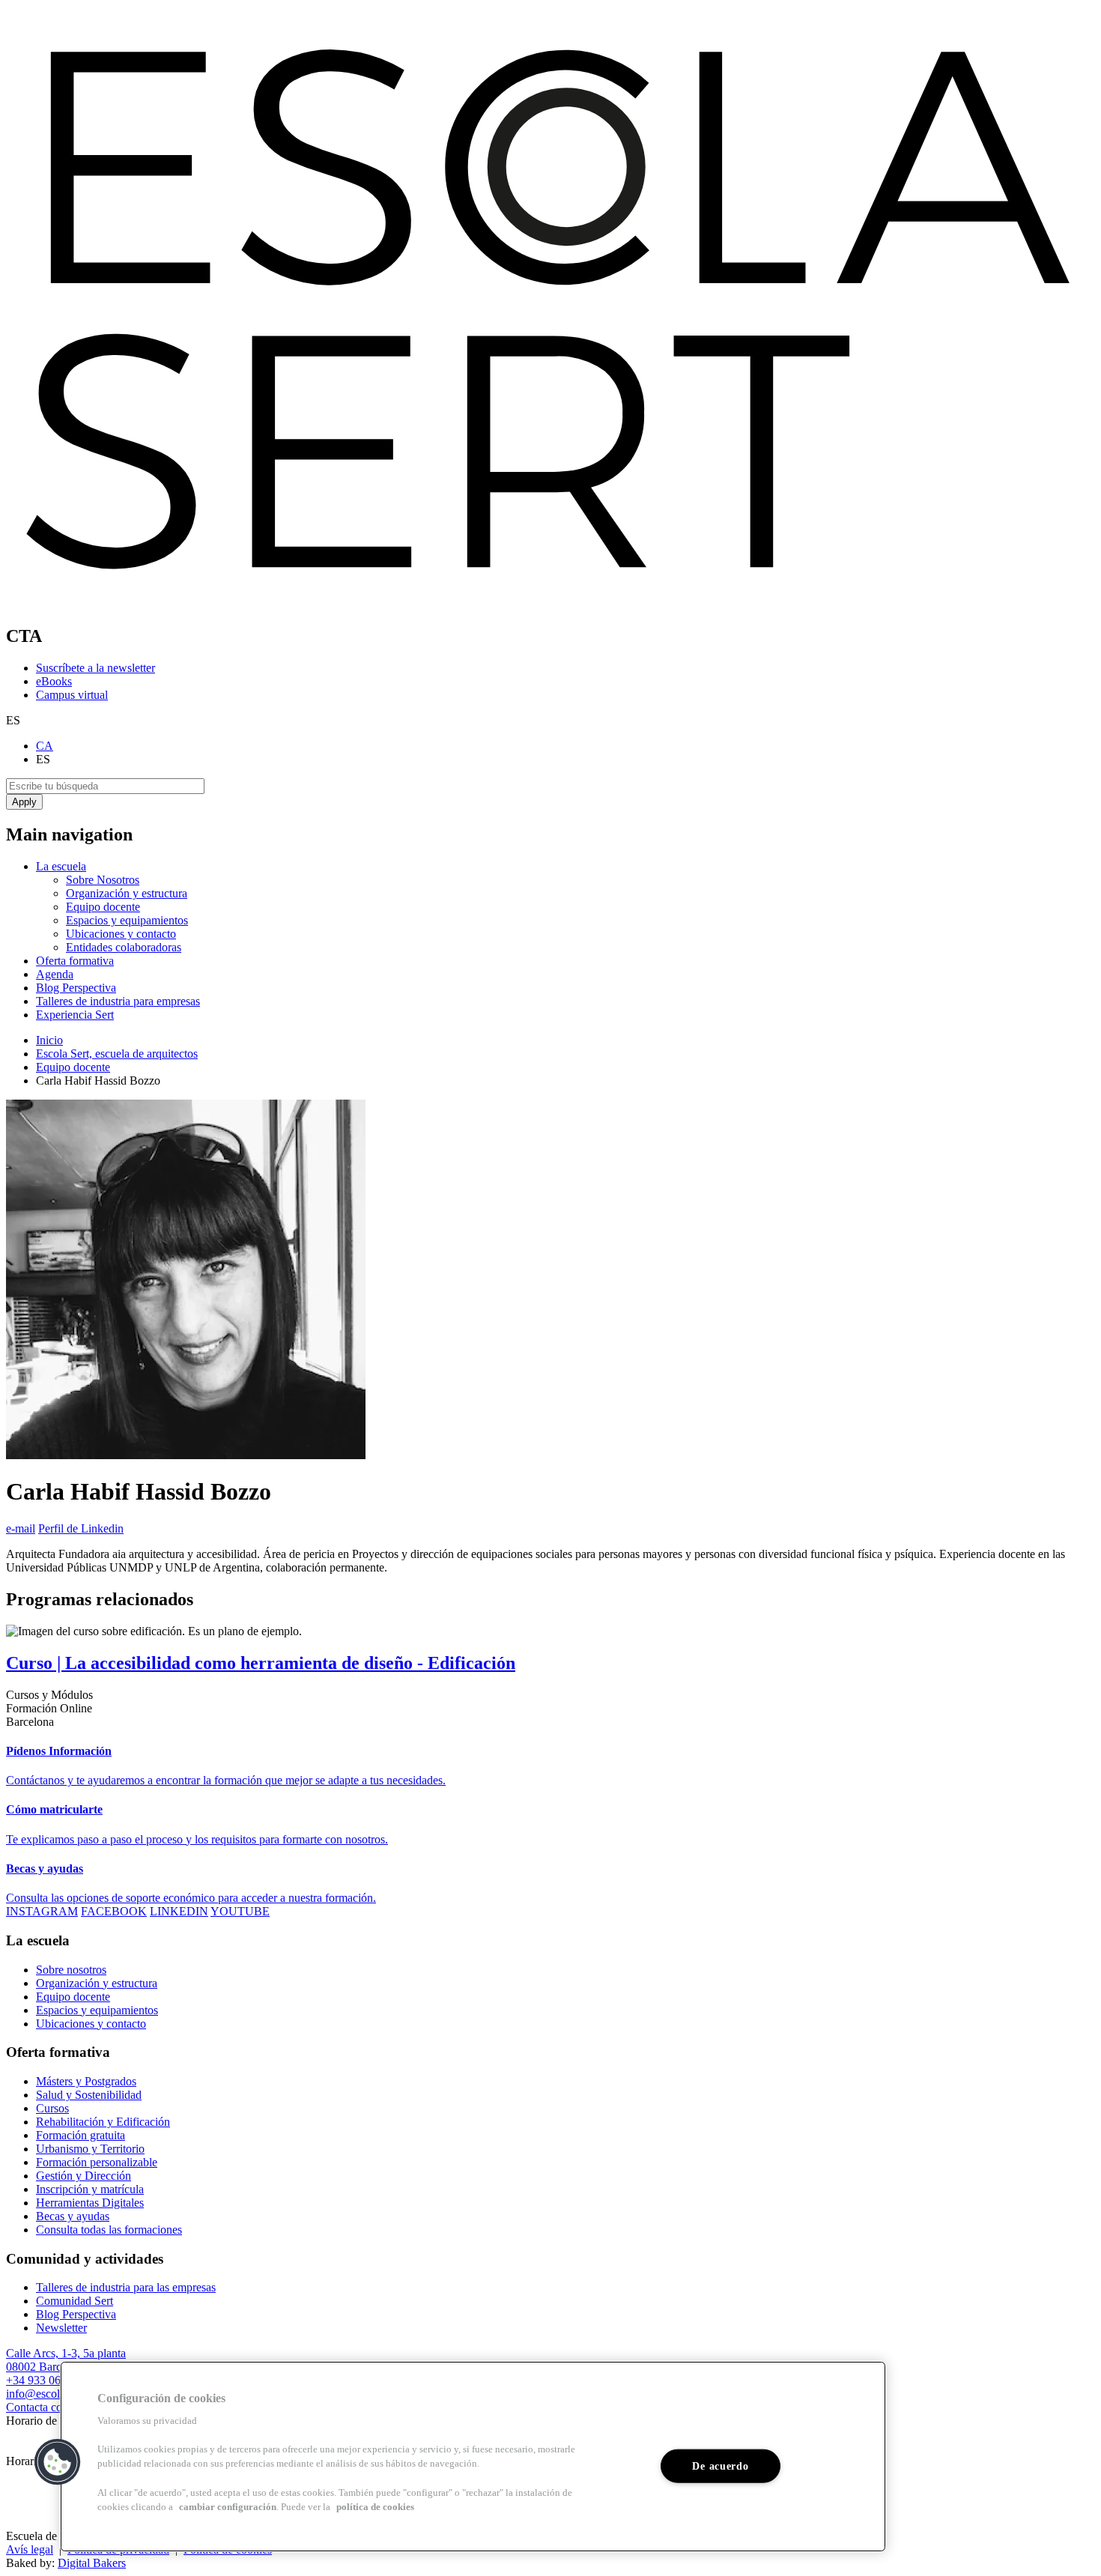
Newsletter (61, 2328)
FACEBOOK (114, 1911)
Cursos (52, 2108)
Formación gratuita (81, 2135)
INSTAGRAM (42, 1911)
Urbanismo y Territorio (90, 2149)
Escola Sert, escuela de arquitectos (117, 1054)
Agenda (55, 974)
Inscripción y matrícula (90, 2189)
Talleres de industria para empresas (118, 1001)
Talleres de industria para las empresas (126, 2287)
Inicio (49, 1040)
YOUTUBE (240, 1911)
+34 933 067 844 (47, 2380)
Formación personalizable (97, 2162)
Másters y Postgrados (86, 2081)
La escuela (61, 866)
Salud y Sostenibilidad (89, 2095)
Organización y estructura (127, 893)
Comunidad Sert (75, 2301)
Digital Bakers (92, 2563)
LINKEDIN (179, 1911)
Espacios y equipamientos (127, 920)
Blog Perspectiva (76, 988)
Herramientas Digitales (90, 2203)
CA (45, 746)
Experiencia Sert (75, 1015)
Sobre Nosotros (103, 880)
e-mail (21, 1528)
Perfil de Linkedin (81, 1528)
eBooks (54, 681)
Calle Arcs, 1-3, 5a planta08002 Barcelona (66, 2360)
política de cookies (375, 2507)
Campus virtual (72, 695)
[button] (58, 2462)
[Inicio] (550, 604)
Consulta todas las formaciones (109, 2230)
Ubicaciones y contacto (121, 934)
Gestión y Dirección (84, 2176)
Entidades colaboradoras (124, 947)
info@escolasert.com (55, 2394)
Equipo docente (103, 907)
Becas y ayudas (73, 2216)
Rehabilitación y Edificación (103, 2122)
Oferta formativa (75, 961)
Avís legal (30, 2549)
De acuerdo (720, 2466)
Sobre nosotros (71, 1970)
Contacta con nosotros (58, 2407)
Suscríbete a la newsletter (95, 668)
